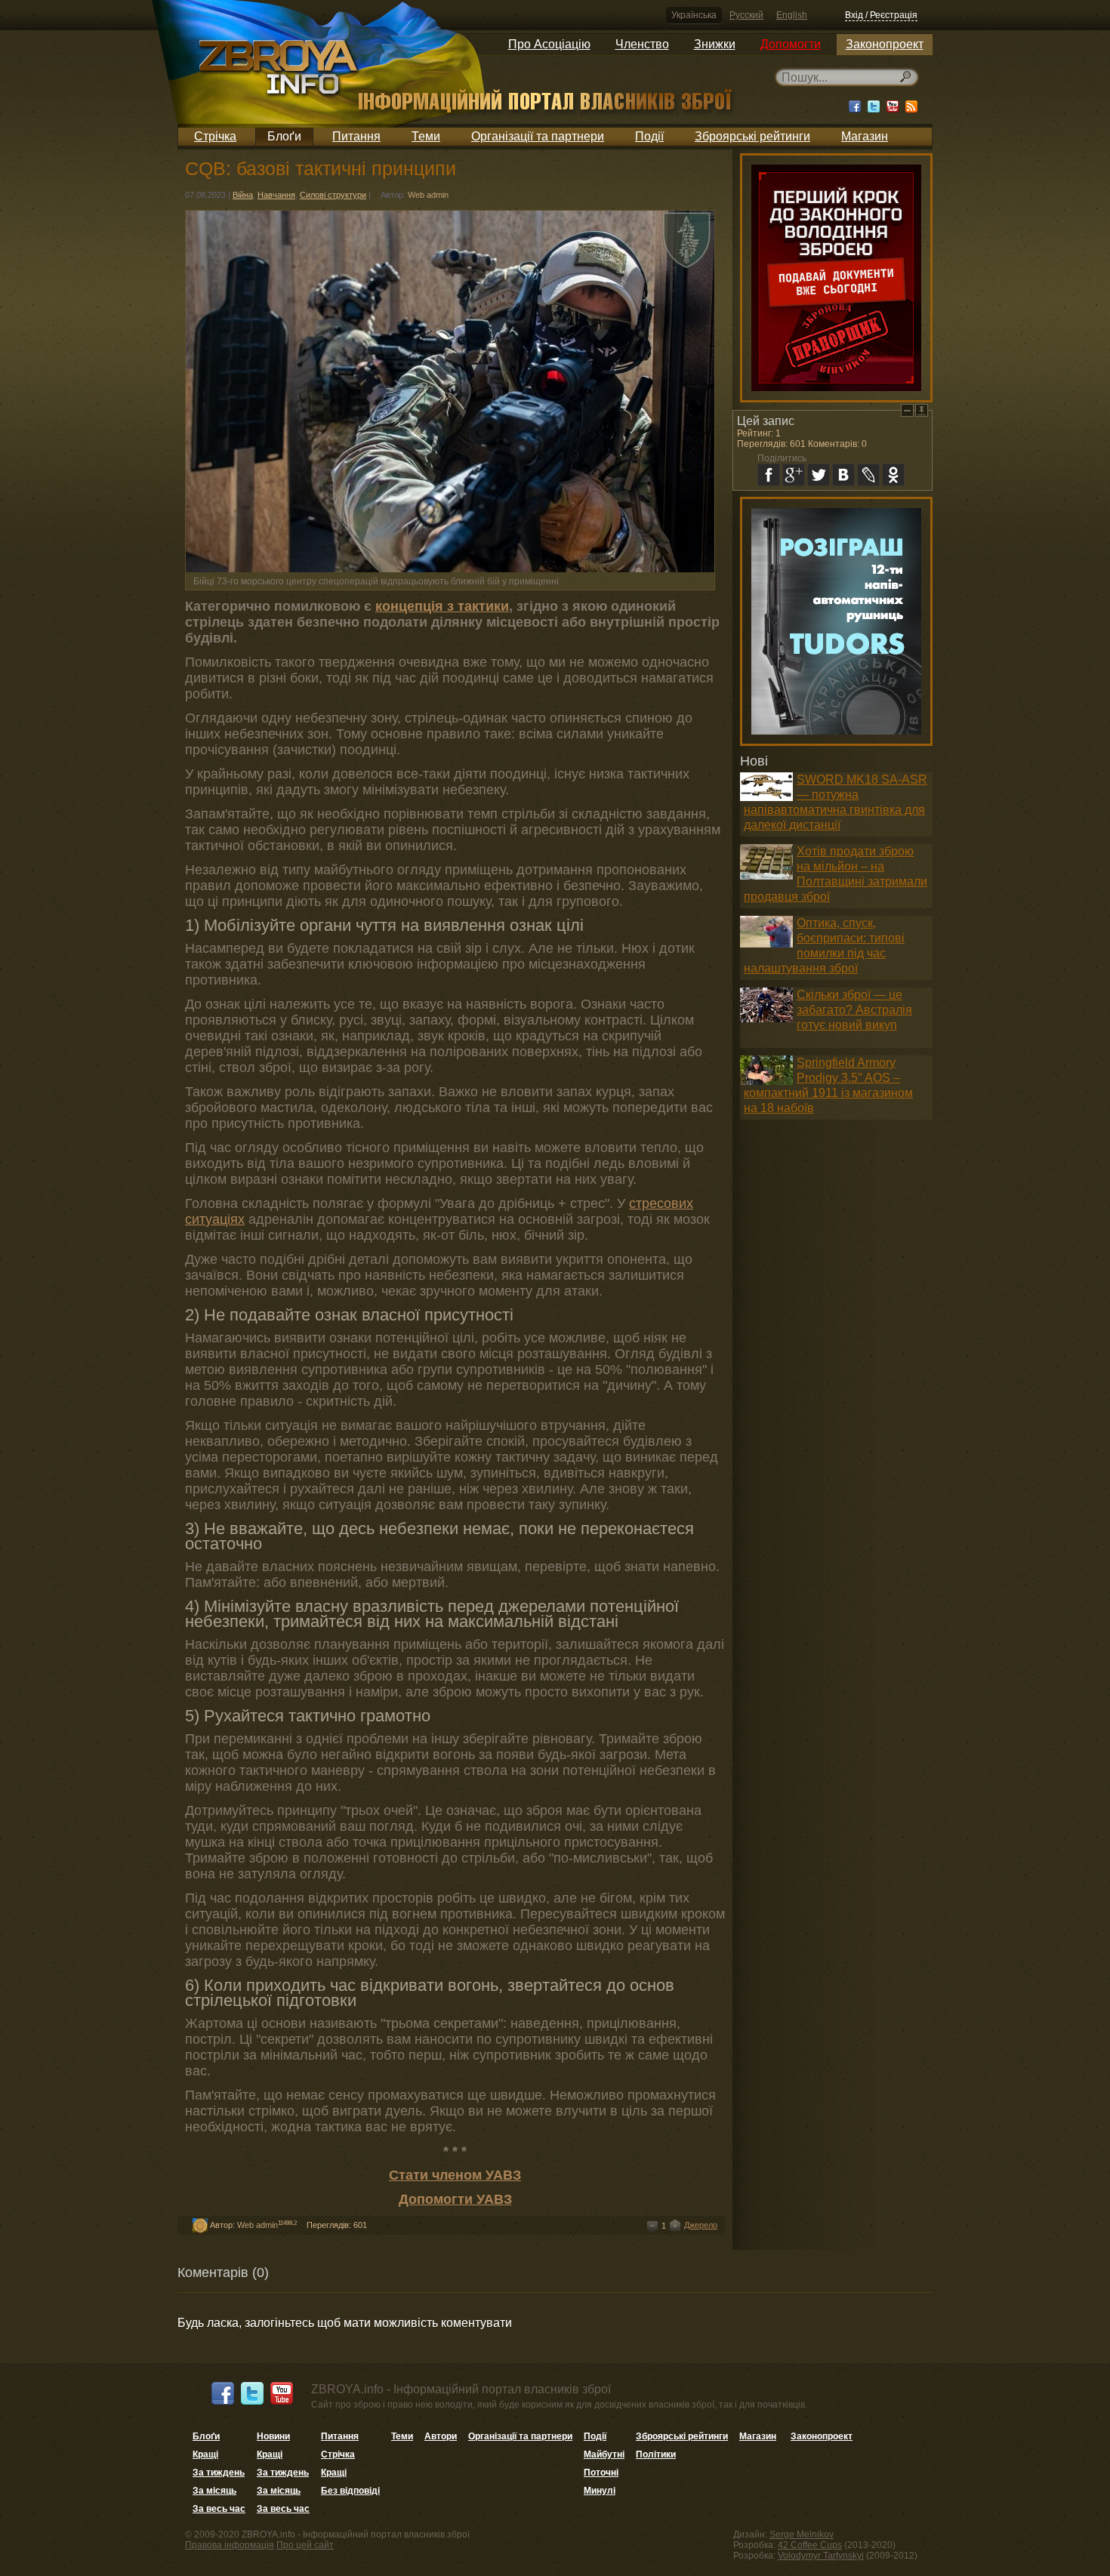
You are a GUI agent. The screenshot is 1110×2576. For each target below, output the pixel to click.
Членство (642, 44)
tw (819, 475)
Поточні (601, 2473)
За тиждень (219, 2473)
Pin (922, 410)
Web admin (428, 195)
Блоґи (284, 136)
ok (893, 475)
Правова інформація (230, 2545)
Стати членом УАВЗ (455, 2175)
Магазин (865, 136)
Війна (243, 195)
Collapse (907, 410)
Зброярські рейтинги (752, 136)
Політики (656, 2454)
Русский (746, 15)
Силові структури (333, 195)
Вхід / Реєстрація (881, 15)
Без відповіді (350, 2491)
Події (649, 136)
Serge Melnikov (802, 2534)
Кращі (205, 2454)
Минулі (600, 2491)
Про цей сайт (305, 2545)
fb (769, 475)
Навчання (276, 195)
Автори (441, 2436)
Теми (426, 136)
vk (843, 475)
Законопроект (885, 44)
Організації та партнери (538, 136)
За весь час (219, 2509)
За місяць (214, 2491)
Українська (694, 15)
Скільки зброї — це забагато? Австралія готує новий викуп (854, 1010)
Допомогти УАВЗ (455, 2199)
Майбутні (604, 2454)
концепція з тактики (442, 606)
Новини (273, 2436)
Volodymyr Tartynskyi (821, 2556)
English (792, 15)
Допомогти (791, 44)
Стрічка (215, 136)
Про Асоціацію (549, 44)
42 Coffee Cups (810, 2545)
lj (868, 475)
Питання (356, 136)
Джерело (701, 2225)
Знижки (715, 44)
